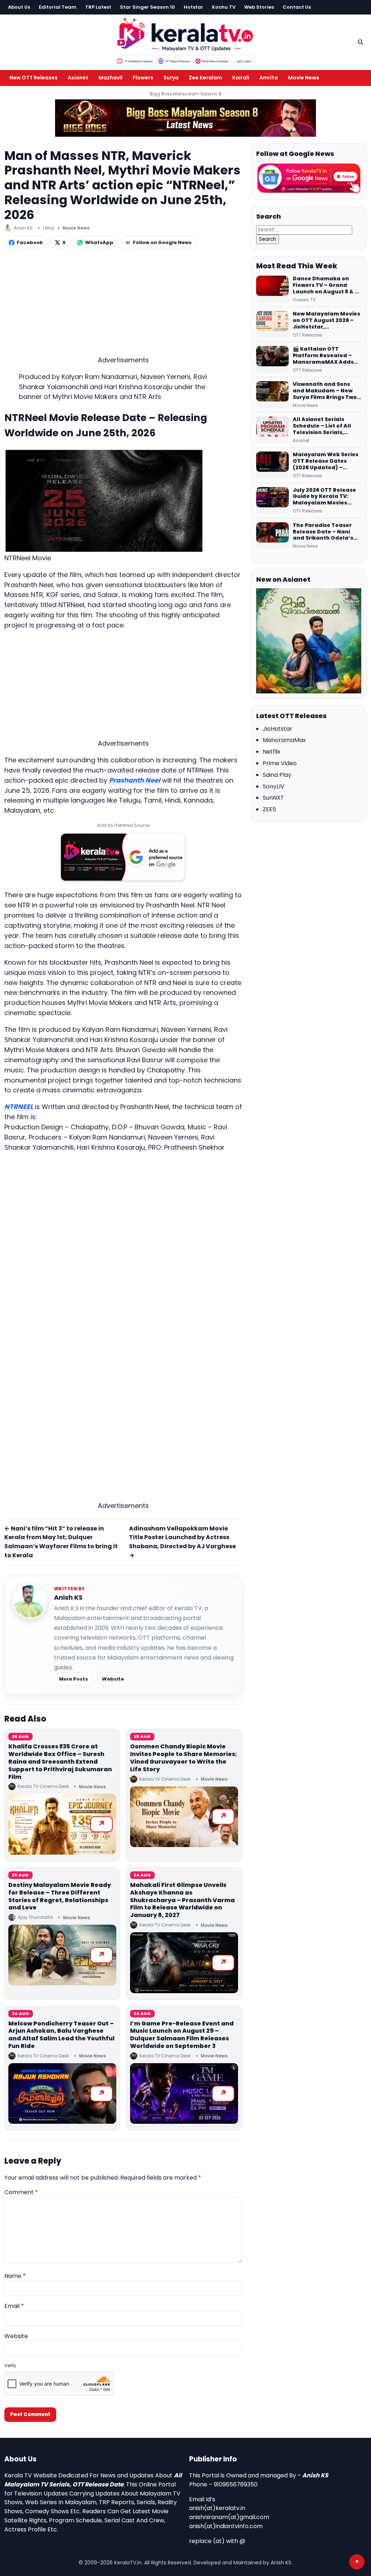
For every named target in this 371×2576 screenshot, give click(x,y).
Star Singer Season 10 (147, 7)
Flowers (143, 78)
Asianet (78, 78)
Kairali (241, 78)
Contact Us (297, 7)
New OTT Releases (34, 78)
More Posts (74, 1679)
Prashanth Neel (135, 780)
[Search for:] (304, 229)
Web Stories (259, 7)
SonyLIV (274, 786)
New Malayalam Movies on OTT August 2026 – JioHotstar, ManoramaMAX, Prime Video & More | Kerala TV (326, 321)
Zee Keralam (205, 78)
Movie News (304, 78)
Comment (21, 2192)
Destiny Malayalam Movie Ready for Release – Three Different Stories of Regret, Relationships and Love (60, 1896)
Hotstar (193, 7)
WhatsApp (99, 242)
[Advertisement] (123, 304)
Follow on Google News (162, 242)
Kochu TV (224, 7)
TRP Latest (98, 7)
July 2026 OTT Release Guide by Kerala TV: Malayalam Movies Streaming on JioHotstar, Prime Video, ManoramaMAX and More (327, 497)
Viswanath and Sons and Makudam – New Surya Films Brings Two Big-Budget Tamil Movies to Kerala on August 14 (325, 391)
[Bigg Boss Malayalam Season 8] (185, 118)
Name (15, 2276)
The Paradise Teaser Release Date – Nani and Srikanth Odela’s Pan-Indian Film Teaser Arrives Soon (326, 532)
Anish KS (68, 1597)
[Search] (360, 42)
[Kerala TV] (185, 41)
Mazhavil (111, 78)
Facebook (30, 242)
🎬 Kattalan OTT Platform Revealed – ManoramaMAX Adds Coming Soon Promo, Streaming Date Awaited (323, 356)
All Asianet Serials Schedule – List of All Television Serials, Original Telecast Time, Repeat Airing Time (326, 426)
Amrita (269, 78)
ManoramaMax (284, 740)
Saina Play (277, 775)
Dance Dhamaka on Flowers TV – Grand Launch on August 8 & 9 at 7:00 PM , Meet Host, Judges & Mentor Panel (326, 285)
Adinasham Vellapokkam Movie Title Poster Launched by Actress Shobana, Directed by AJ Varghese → (182, 1542)
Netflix (272, 752)
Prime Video (280, 763)
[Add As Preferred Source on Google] (123, 857)
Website (113, 1679)
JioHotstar (278, 729)
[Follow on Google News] (309, 178)
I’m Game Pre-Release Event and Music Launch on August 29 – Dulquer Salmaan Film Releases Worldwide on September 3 (182, 2035)
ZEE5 (269, 809)
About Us (19, 7)
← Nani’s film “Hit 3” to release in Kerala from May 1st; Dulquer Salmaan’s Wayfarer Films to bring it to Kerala (61, 1542)
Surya (171, 78)
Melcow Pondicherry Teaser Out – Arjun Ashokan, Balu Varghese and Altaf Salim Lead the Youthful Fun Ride (61, 2035)
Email (14, 2306)
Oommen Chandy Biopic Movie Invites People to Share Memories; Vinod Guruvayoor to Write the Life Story (184, 1758)
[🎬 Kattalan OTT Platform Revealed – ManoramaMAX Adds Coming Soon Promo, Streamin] (272, 359)
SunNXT (273, 798)
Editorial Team (58, 7)
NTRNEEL (20, 1107)
